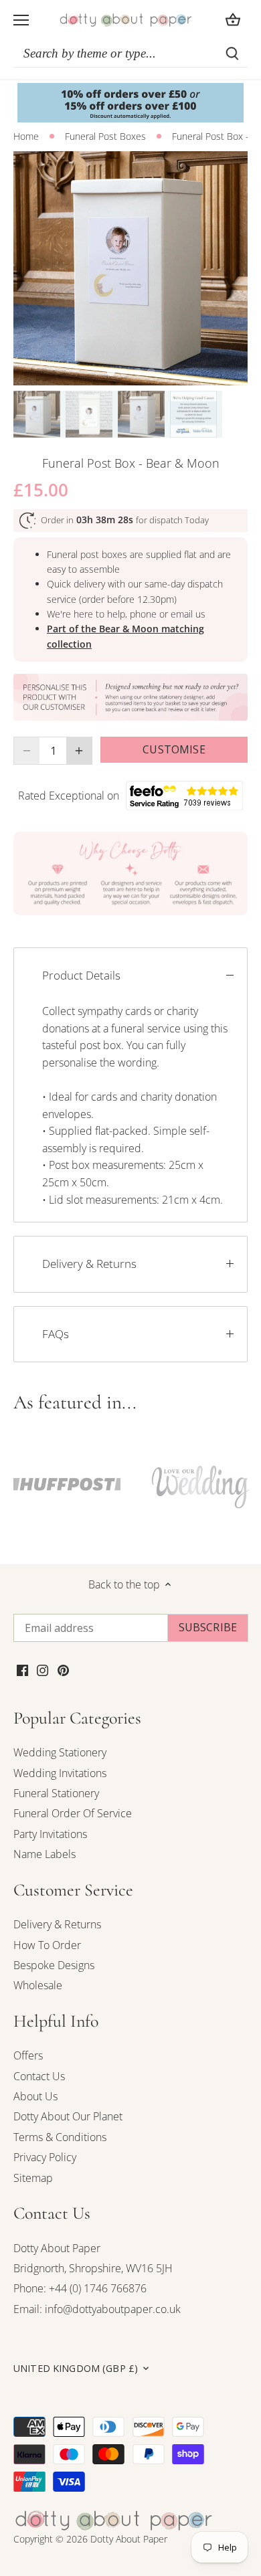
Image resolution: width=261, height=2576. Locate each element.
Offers (28, 2055)
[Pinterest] (63, 1669)
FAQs (56, 1334)
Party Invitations (50, 1834)
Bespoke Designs (54, 1965)
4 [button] (151, 372)
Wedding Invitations (60, 1773)
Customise (174, 749)
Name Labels (45, 1854)
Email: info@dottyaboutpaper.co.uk (97, 2309)
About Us (35, 2096)
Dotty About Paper (57, 2248)
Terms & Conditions (60, 2137)
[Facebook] (22, 1669)
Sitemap (33, 2178)
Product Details (81, 975)
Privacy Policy (45, 2157)
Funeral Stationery (56, 1793)
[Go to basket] (233, 20)
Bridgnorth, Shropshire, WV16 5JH (93, 2268)
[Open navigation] (21, 20)
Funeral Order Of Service (73, 1813)
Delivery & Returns (89, 1264)
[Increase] (79, 751)
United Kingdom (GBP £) (76, 2369)
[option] (130, 268)
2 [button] (124, 372)
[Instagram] (42, 1669)
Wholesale (38, 1985)
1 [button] (110, 372)
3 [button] (137, 372)
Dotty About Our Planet (68, 2116)
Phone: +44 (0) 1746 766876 (80, 2288)
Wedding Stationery (60, 1752)
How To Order (47, 1945)
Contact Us (39, 2076)
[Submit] (232, 54)
